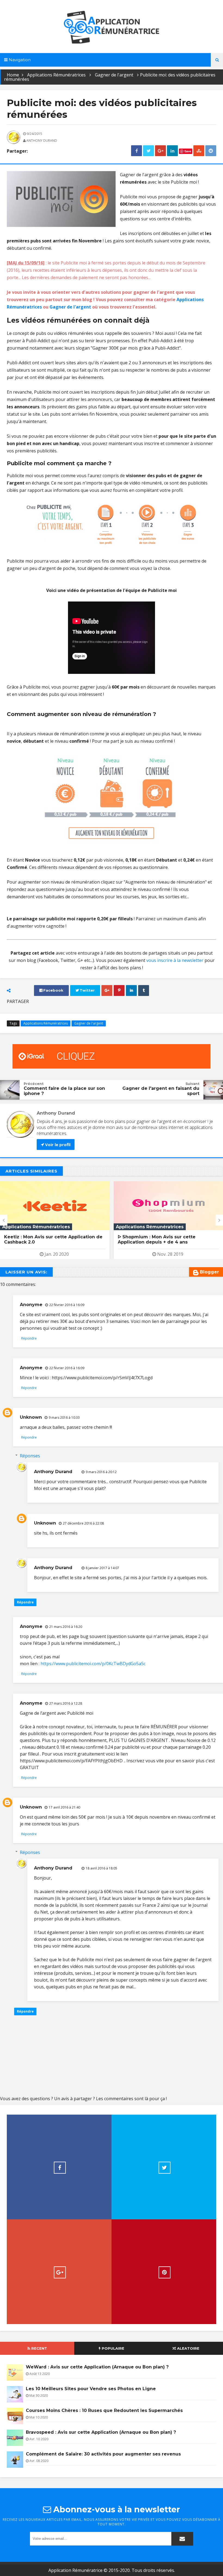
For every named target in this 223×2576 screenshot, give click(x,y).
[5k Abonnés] (164, 2272)
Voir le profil (57, 1144)
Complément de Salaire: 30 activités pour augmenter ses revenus (103, 2454)
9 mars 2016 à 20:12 (101, 1472)
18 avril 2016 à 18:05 (101, 1868)
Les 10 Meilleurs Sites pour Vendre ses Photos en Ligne (91, 2389)
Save (188, 151)
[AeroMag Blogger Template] (112, 27)
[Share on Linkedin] (172, 151)
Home (13, 75)
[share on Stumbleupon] (199, 151)
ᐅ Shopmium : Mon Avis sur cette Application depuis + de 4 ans (43, 1239)
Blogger (209, 1272)
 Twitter (85, 990)
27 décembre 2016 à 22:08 (83, 1523)
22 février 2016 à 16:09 (67, 1305)
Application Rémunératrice (75, 2570)
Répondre (29, 1338)
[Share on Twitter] (148, 151)
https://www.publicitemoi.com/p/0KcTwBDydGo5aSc (93, 1664)
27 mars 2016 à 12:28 (66, 1703)
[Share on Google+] (160, 151)
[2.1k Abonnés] (59, 2167)
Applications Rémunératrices (56, 75)
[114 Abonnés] (59, 2272)
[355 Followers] (164, 2167)
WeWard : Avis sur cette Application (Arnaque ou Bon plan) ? (97, 2367)
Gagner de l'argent (114, 75)
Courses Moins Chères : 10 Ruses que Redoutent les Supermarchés (104, 2410)
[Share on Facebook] (137, 151)
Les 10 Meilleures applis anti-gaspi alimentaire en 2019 (158, 1239)
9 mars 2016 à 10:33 (64, 1417)
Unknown (31, 1417)
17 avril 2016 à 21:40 (64, 1807)
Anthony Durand (53, 1472)
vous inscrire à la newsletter (175, 960)
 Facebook (51, 990)
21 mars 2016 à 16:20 (66, 1627)
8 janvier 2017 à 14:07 (102, 1568)
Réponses (30, 1456)
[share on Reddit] (211, 151)
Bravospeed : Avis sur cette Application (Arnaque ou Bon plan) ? (101, 2432)
